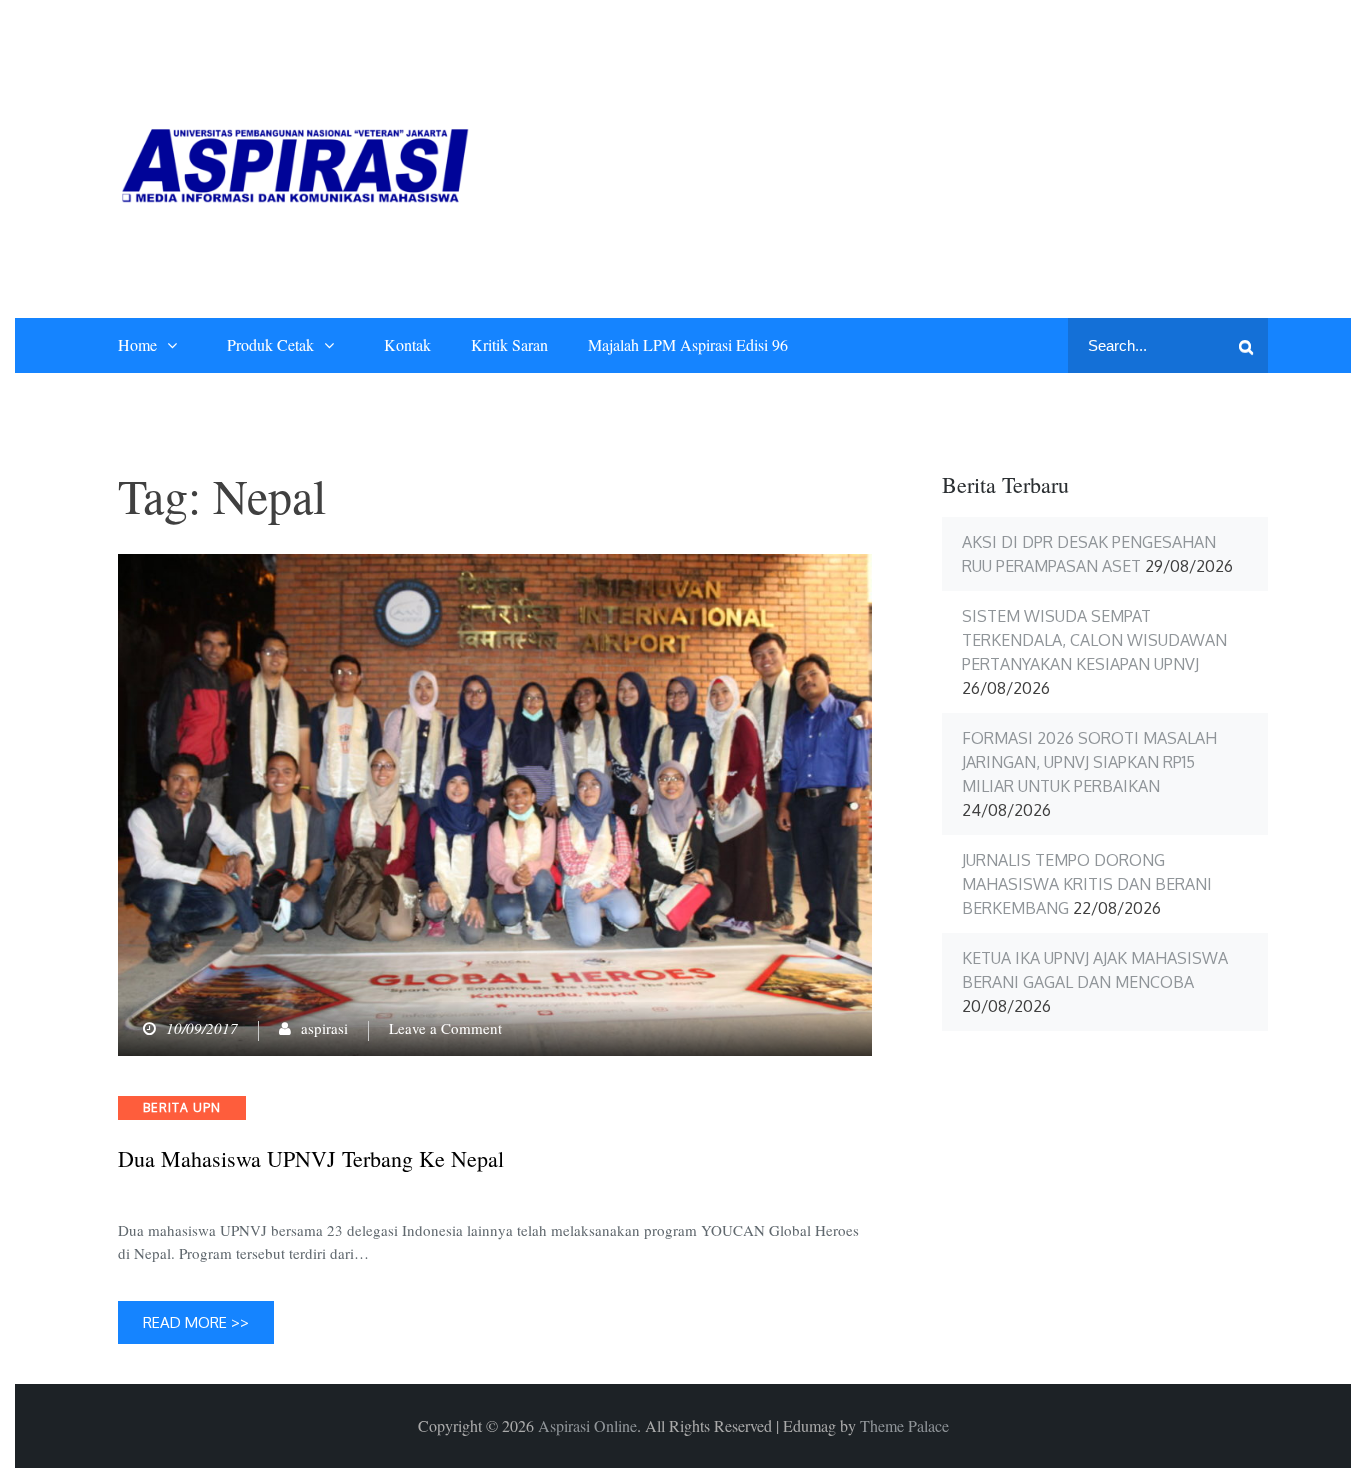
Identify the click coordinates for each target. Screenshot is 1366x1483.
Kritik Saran (509, 344)
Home (137, 344)
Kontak (407, 344)
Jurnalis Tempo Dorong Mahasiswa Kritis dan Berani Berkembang (1087, 884)
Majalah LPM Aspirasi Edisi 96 (688, 344)
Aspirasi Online (587, 1425)
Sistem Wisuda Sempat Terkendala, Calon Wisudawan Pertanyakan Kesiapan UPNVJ (1094, 640)
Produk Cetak (270, 344)
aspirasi (324, 1028)
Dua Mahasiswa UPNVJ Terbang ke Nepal (311, 1159)
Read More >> (196, 1322)
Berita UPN (182, 1107)
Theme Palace (904, 1425)
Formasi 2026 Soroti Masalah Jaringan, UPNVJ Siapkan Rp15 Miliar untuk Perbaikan (1089, 762)
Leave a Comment (445, 1028)
